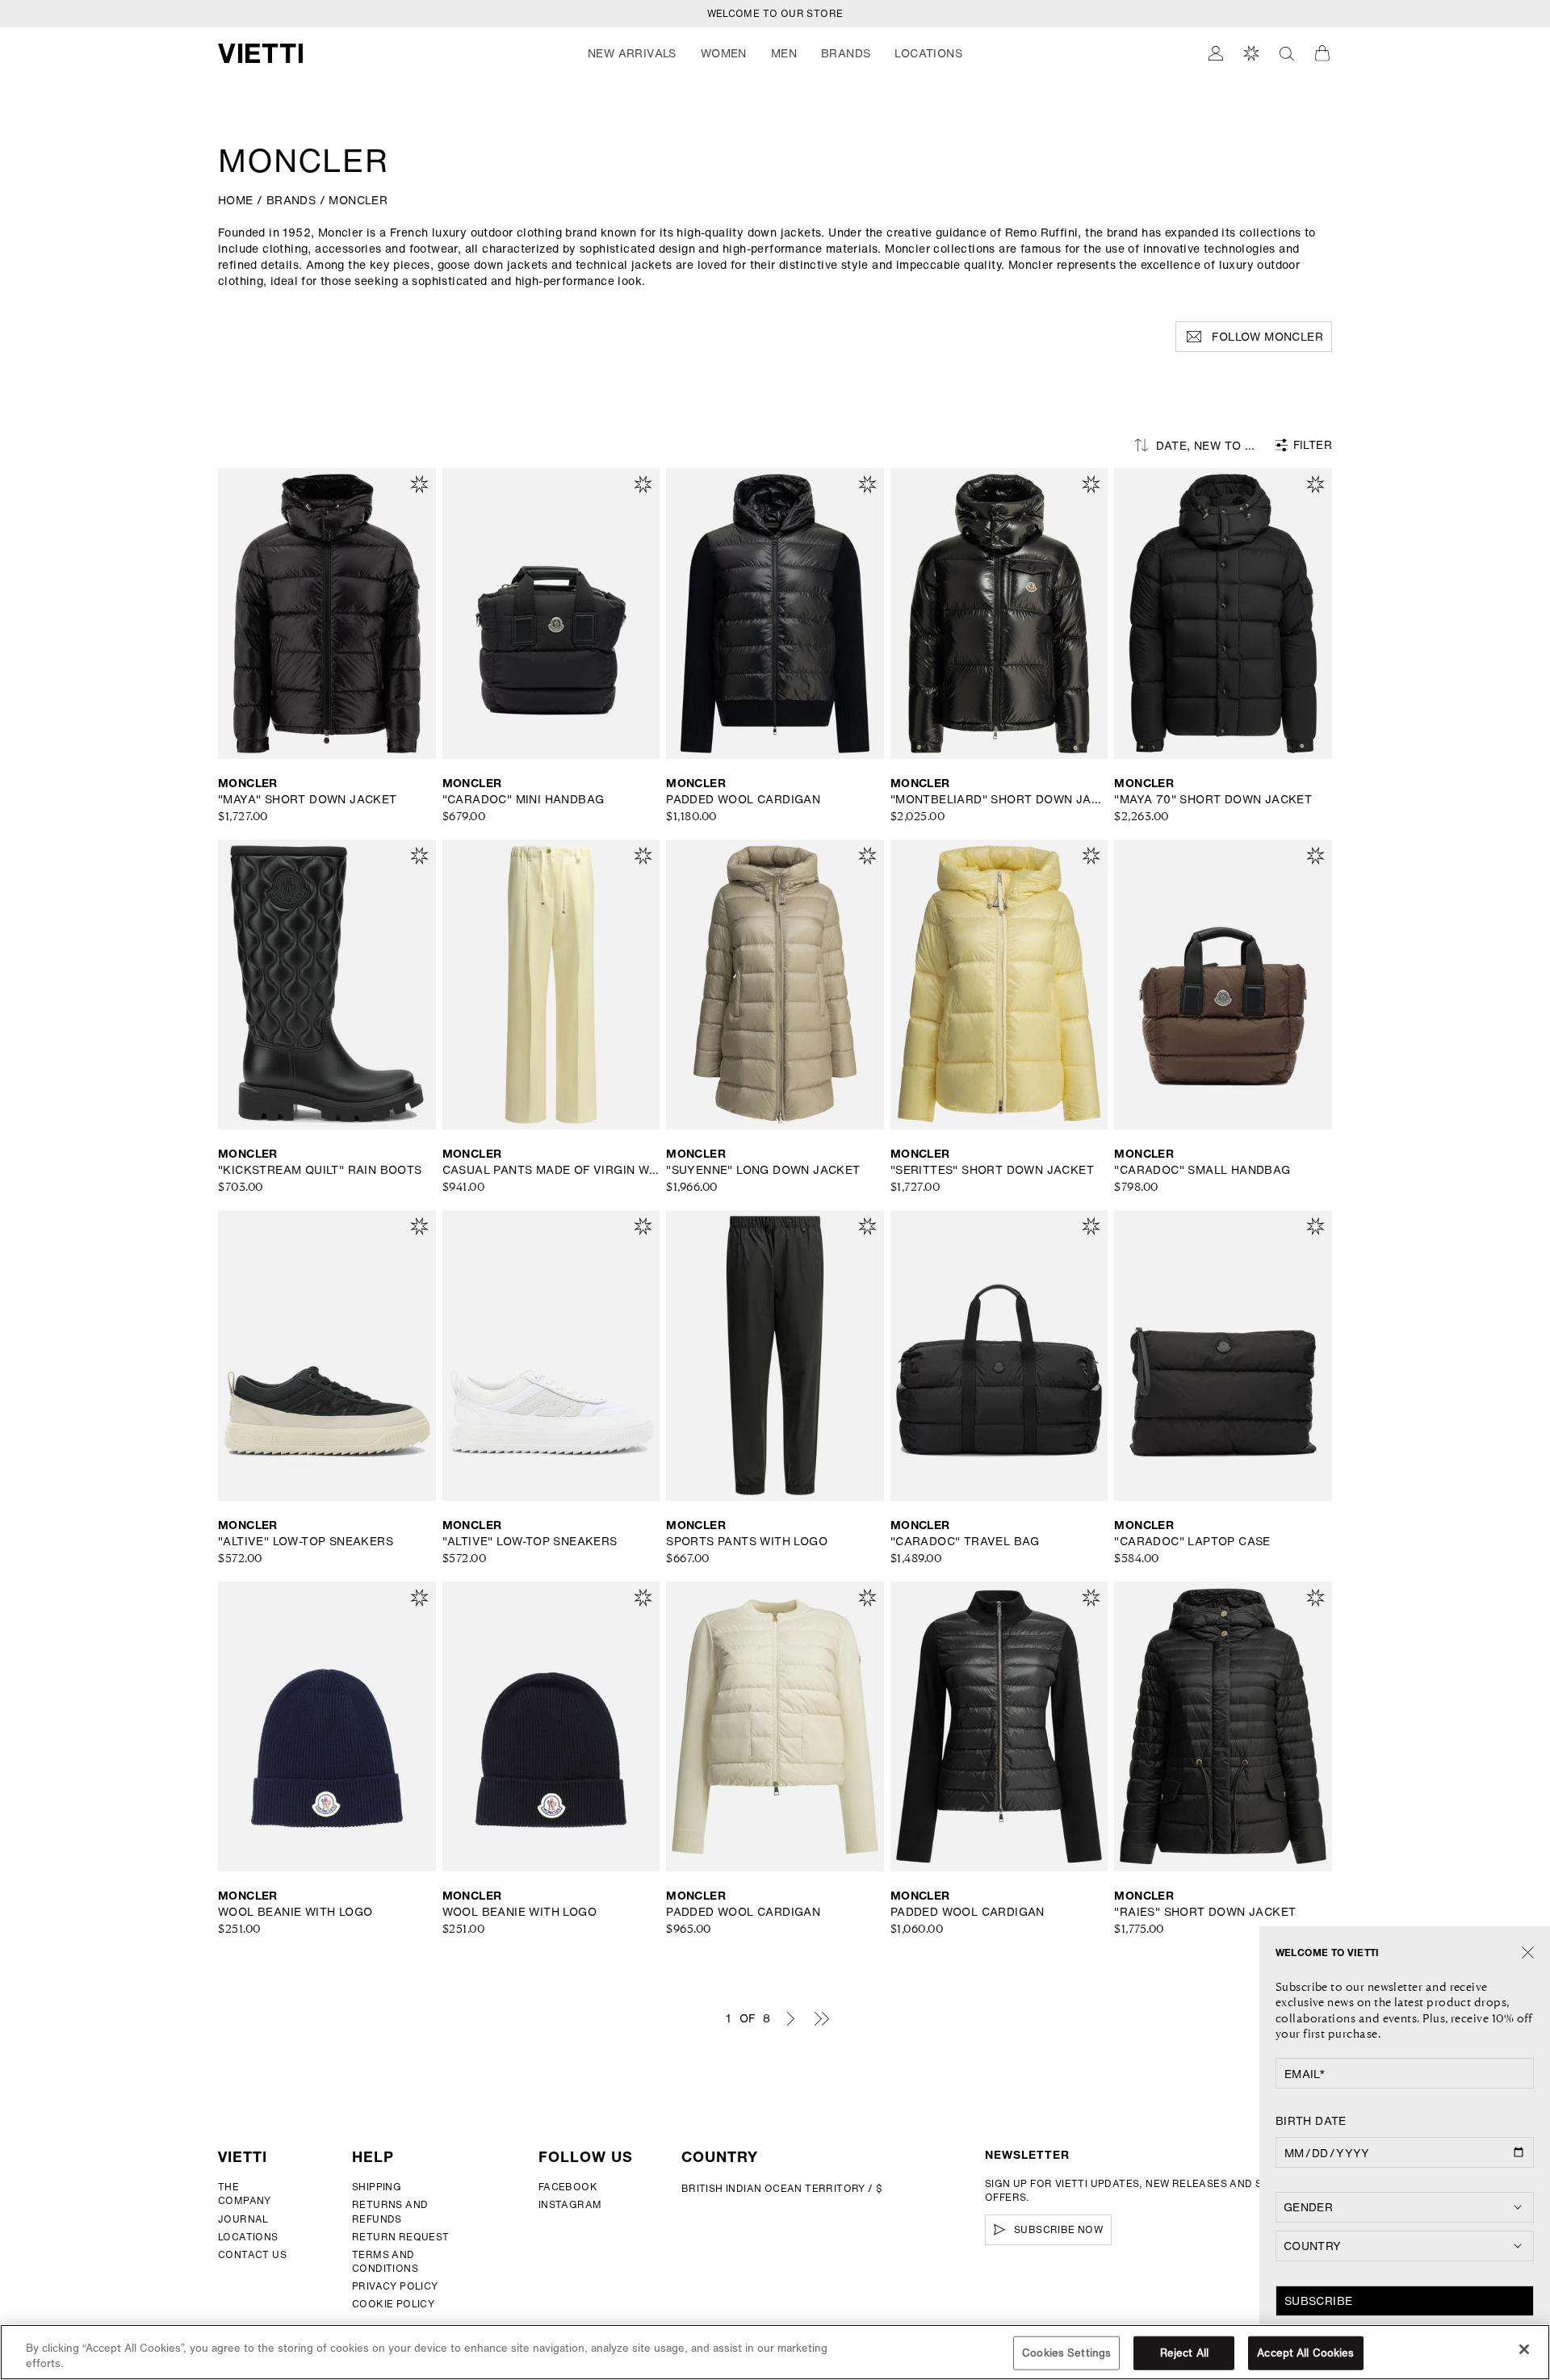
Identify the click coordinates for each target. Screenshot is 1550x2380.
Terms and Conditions (385, 2261)
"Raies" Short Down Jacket (1205, 1912)
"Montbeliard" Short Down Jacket (999, 799)
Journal (243, 2219)
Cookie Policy (393, 2304)
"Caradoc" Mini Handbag (524, 799)
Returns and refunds (390, 2211)
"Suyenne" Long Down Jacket (763, 1170)
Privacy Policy (395, 2286)
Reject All (1184, 2353)
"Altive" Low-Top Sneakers (306, 1541)
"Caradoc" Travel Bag (965, 1541)
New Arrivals (632, 53)
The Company (245, 2194)
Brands (846, 53)
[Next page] (790, 2018)
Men (784, 53)
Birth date (1311, 2121)
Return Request (401, 2237)
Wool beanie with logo (295, 1912)
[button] (632, 53)
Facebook (568, 2187)
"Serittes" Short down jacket (992, 1170)
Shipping (377, 2187)
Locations (248, 2237)
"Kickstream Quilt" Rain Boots (320, 1170)
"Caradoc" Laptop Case (1192, 1541)
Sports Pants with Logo (747, 1541)
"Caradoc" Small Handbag (1202, 1170)
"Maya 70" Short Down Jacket (1213, 799)
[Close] (1528, 1953)
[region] (775, 2352)
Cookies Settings (1066, 2353)
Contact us (252, 2254)
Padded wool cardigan (743, 799)
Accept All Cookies (1305, 2353)
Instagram (570, 2204)
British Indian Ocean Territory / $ (782, 2188)
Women (724, 53)
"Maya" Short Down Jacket (308, 799)
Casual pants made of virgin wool (551, 1170)
